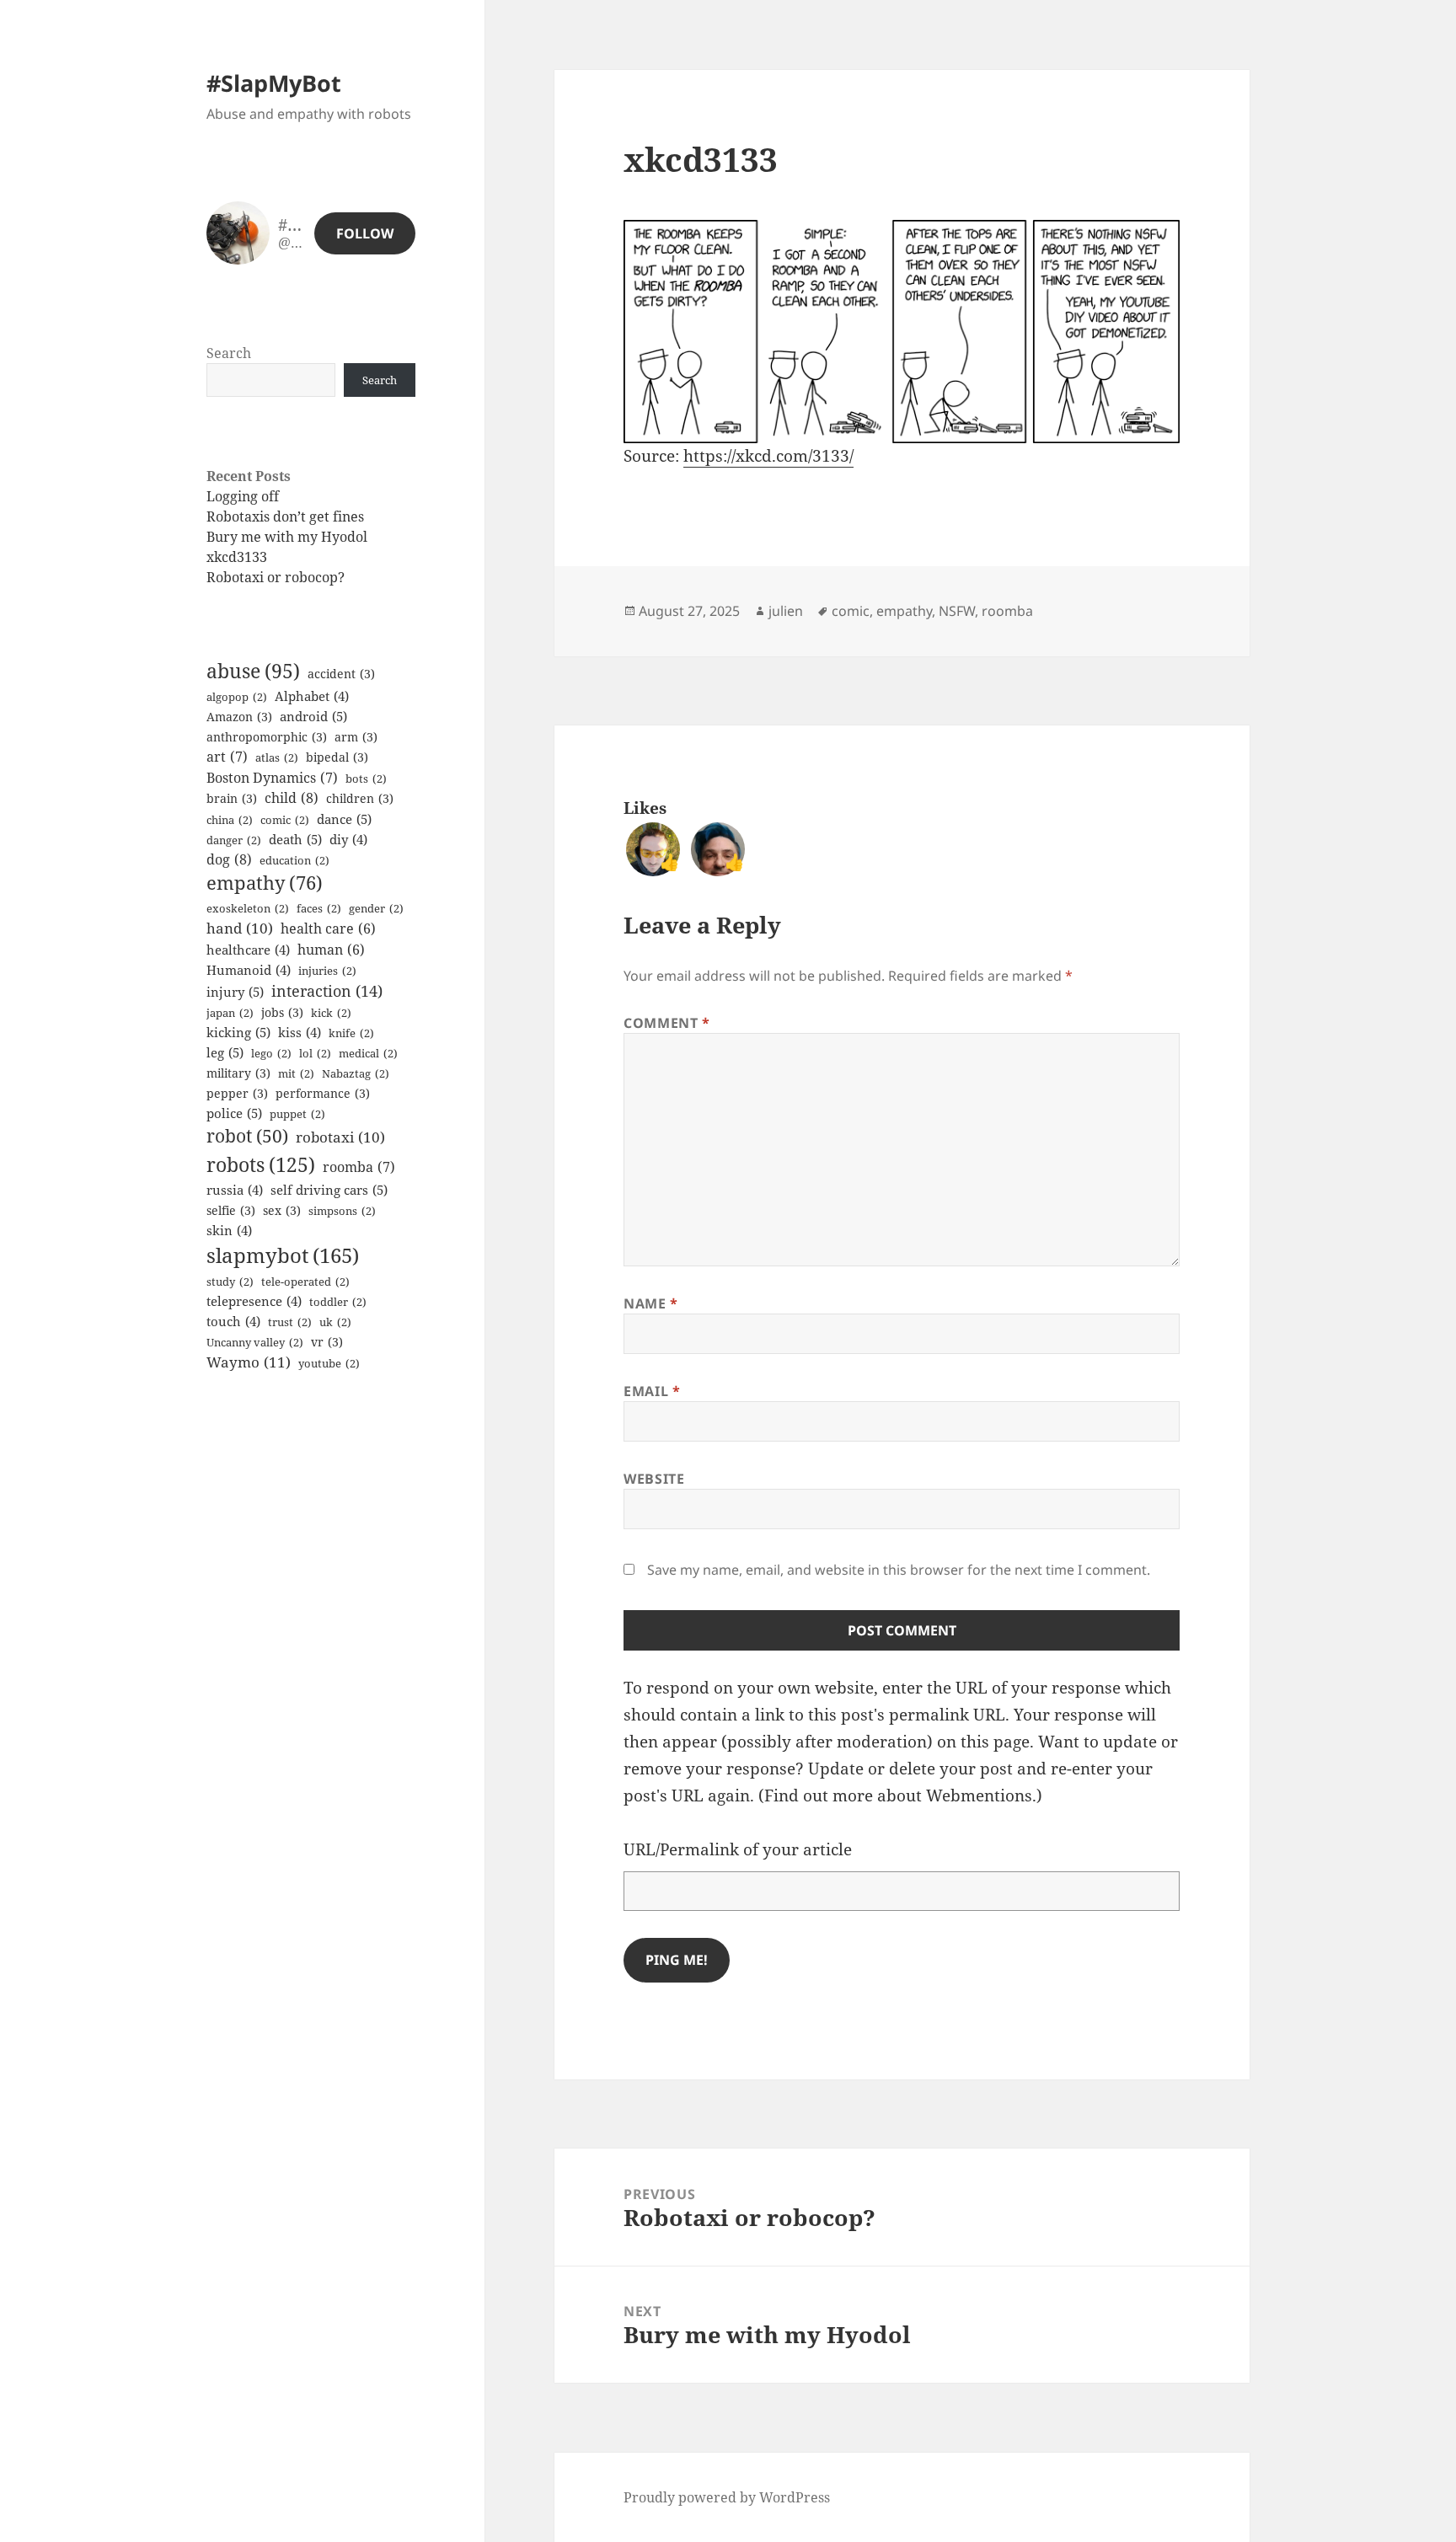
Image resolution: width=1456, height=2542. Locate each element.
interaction (327, 991)
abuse (253, 671)
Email (652, 1391)
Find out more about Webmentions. (900, 1795)
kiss (300, 1032)
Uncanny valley (255, 1342)
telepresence (254, 1301)
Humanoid (249, 970)
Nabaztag (356, 1073)
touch (233, 1321)
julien (786, 611)
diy (348, 839)
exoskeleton (248, 908)
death (295, 839)
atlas (277, 757)
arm (356, 737)
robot (247, 1136)
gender (376, 908)
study (230, 1282)
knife (351, 1033)
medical (368, 1053)
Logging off (243, 496)
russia (235, 1190)
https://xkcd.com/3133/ (768, 456)
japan (230, 1013)
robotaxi (340, 1137)
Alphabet (312, 696)
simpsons (342, 1211)
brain (232, 798)
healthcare (248, 950)
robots (261, 1164)
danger (234, 840)
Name (651, 1303)
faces (319, 908)
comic (285, 820)
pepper (237, 1093)
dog (229, 859)
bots (366, 779)
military (238, 1073)
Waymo (249, 1362)
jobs (282, 1012)
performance (323, 1093)
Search (229, 353)
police (234, 1113)
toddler (338, 1302)
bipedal (337, 757)
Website (654, 1479)
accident (341, 674)
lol (315, 1053)
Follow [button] (365, 233)
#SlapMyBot (274, 83)
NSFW (957, 611)
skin (229, 1230)
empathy (265, 883)
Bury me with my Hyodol (287, 537)
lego (271, 1053)
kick (331, 1013)
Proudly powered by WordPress (727, 2497)
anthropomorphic (267, 737)
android (313, 716)
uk (335, 1322)
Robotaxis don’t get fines (285, 516)
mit (296, 1073)
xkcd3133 (237, 557)
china (230, 820)
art (227, 757)
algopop (237, 697)
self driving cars (329, 1190)
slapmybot (283, 1255)
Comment (667, 1023)
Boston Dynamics (272, 778)
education (294, 860)
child (292, 798)
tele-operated (305, 1282)
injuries (327, 971)
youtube (329, 1363)
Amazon (239, 717)
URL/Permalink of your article (738, 1849)
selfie (231, 1210)
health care (328, 928)
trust (290, 1322)
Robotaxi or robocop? (276, 577)
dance (344, 819)
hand (240, 928)
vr (327, 1342)
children (360, 798)
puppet (297, 1114)
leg (225, 1052)
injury (235, 992)
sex (282, 1210)
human (331, 950)
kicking (238, 1032)
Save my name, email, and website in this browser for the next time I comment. (899, 1570)
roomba (359, 1167)
